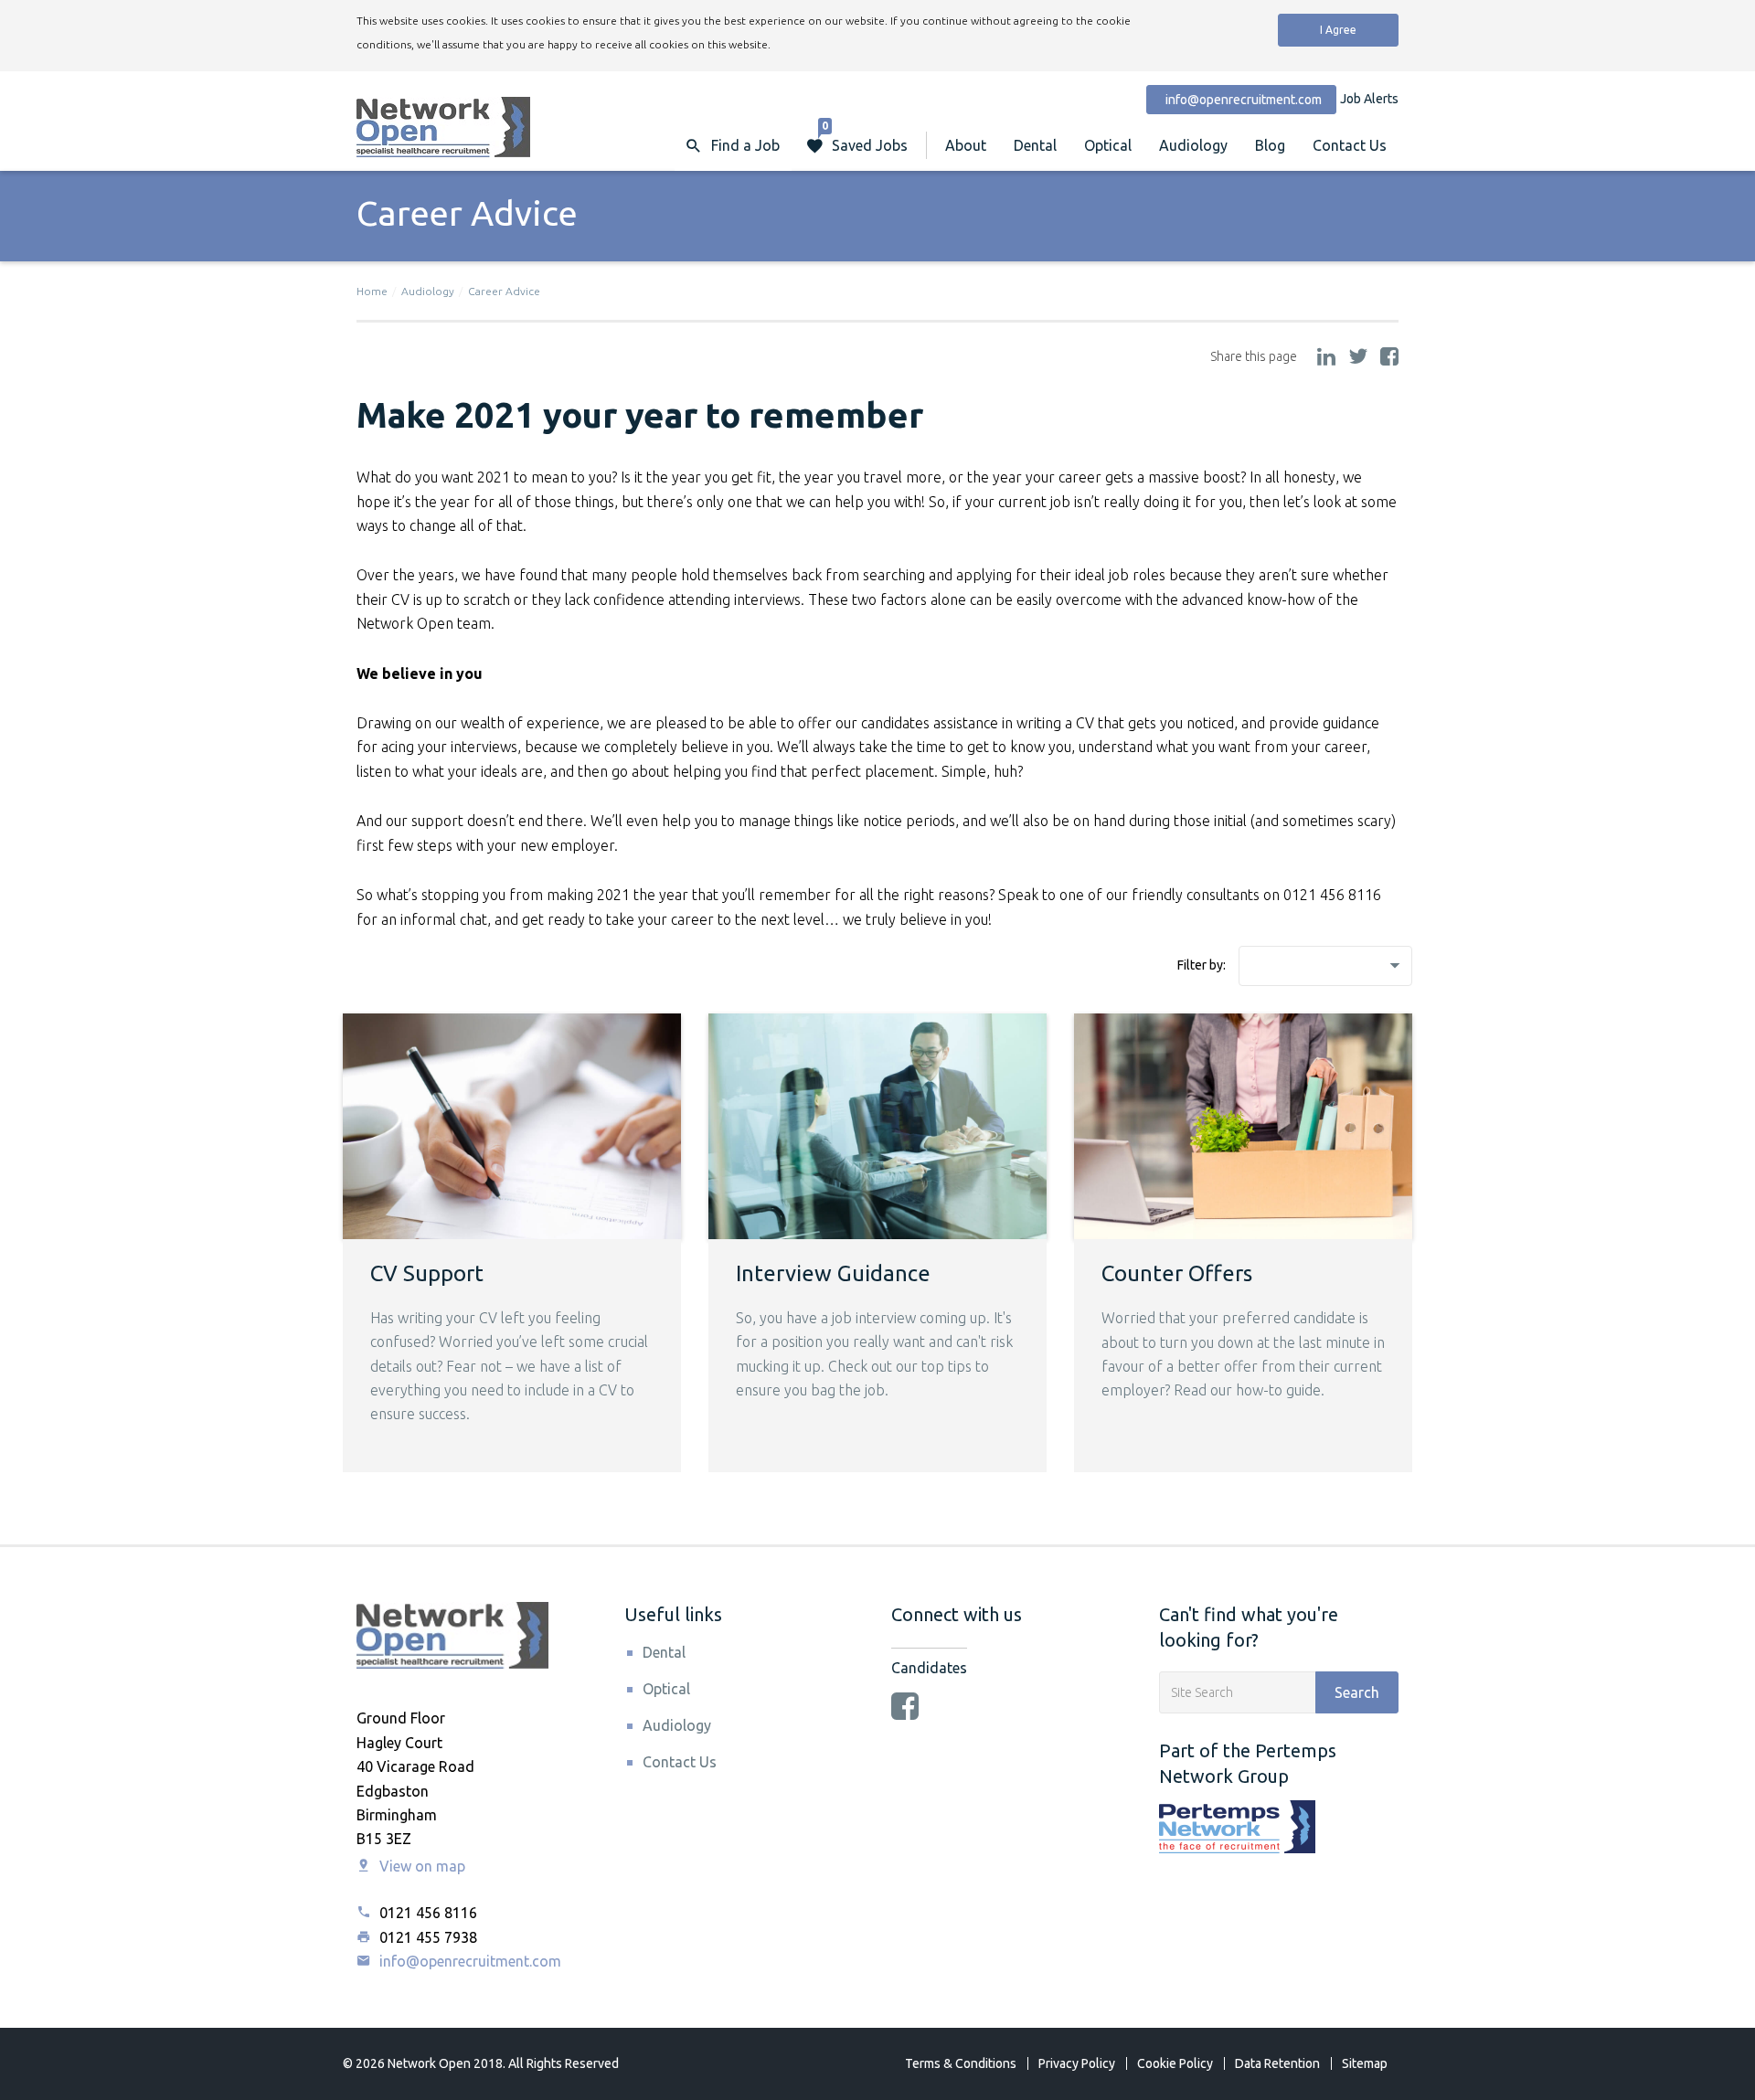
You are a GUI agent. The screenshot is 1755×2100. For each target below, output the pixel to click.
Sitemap (1365, 2063)
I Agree (1338, 30)
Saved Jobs (865, 137)
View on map (420, 1866)
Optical (1108, 145)
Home (372, 291)
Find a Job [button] (745, 145)
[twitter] (1358, 358)
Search (1357, 1692)
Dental (1035, 145)
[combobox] (1325, 966)
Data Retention (1277, 2063)
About (966, 145)
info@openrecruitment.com (468, 1961)
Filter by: (1202, 965)
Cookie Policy (1175, 2063)
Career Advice (504, 291)
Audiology (1193, 145)
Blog (1270, 145)
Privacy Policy (1077, 2063)
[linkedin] (1326, 358)
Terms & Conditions (961, 2063)
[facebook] (1389, 358)
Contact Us (1350, 145)
